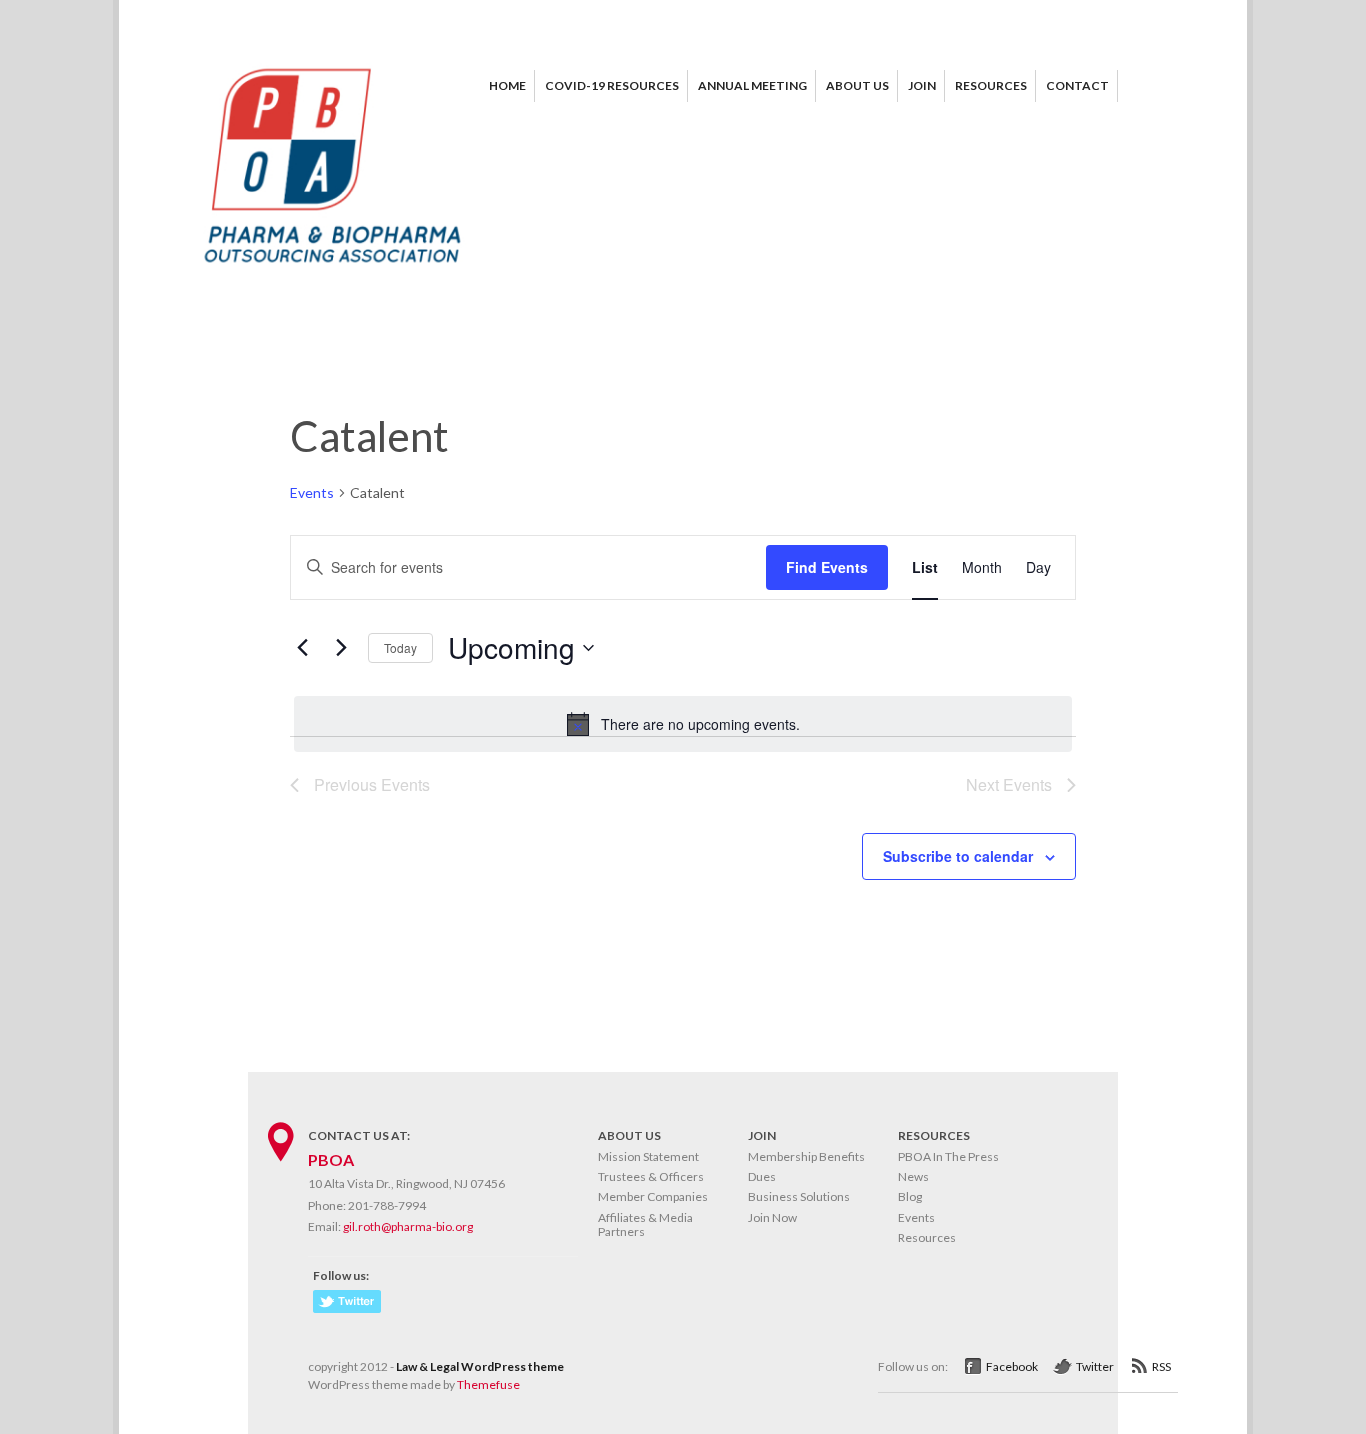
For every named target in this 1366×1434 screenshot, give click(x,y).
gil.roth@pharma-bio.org (408, 1226)
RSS (1161, 1366)
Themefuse (488, 1384)
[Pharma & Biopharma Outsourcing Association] (333, 270)
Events (312, 492)
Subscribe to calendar (958, 856)
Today (400, 647)
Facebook (1012, 1366)
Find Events (827, 567)
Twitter (1095, 1366)
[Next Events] (341, 648)
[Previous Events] (302, 648)
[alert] (683, 724)
